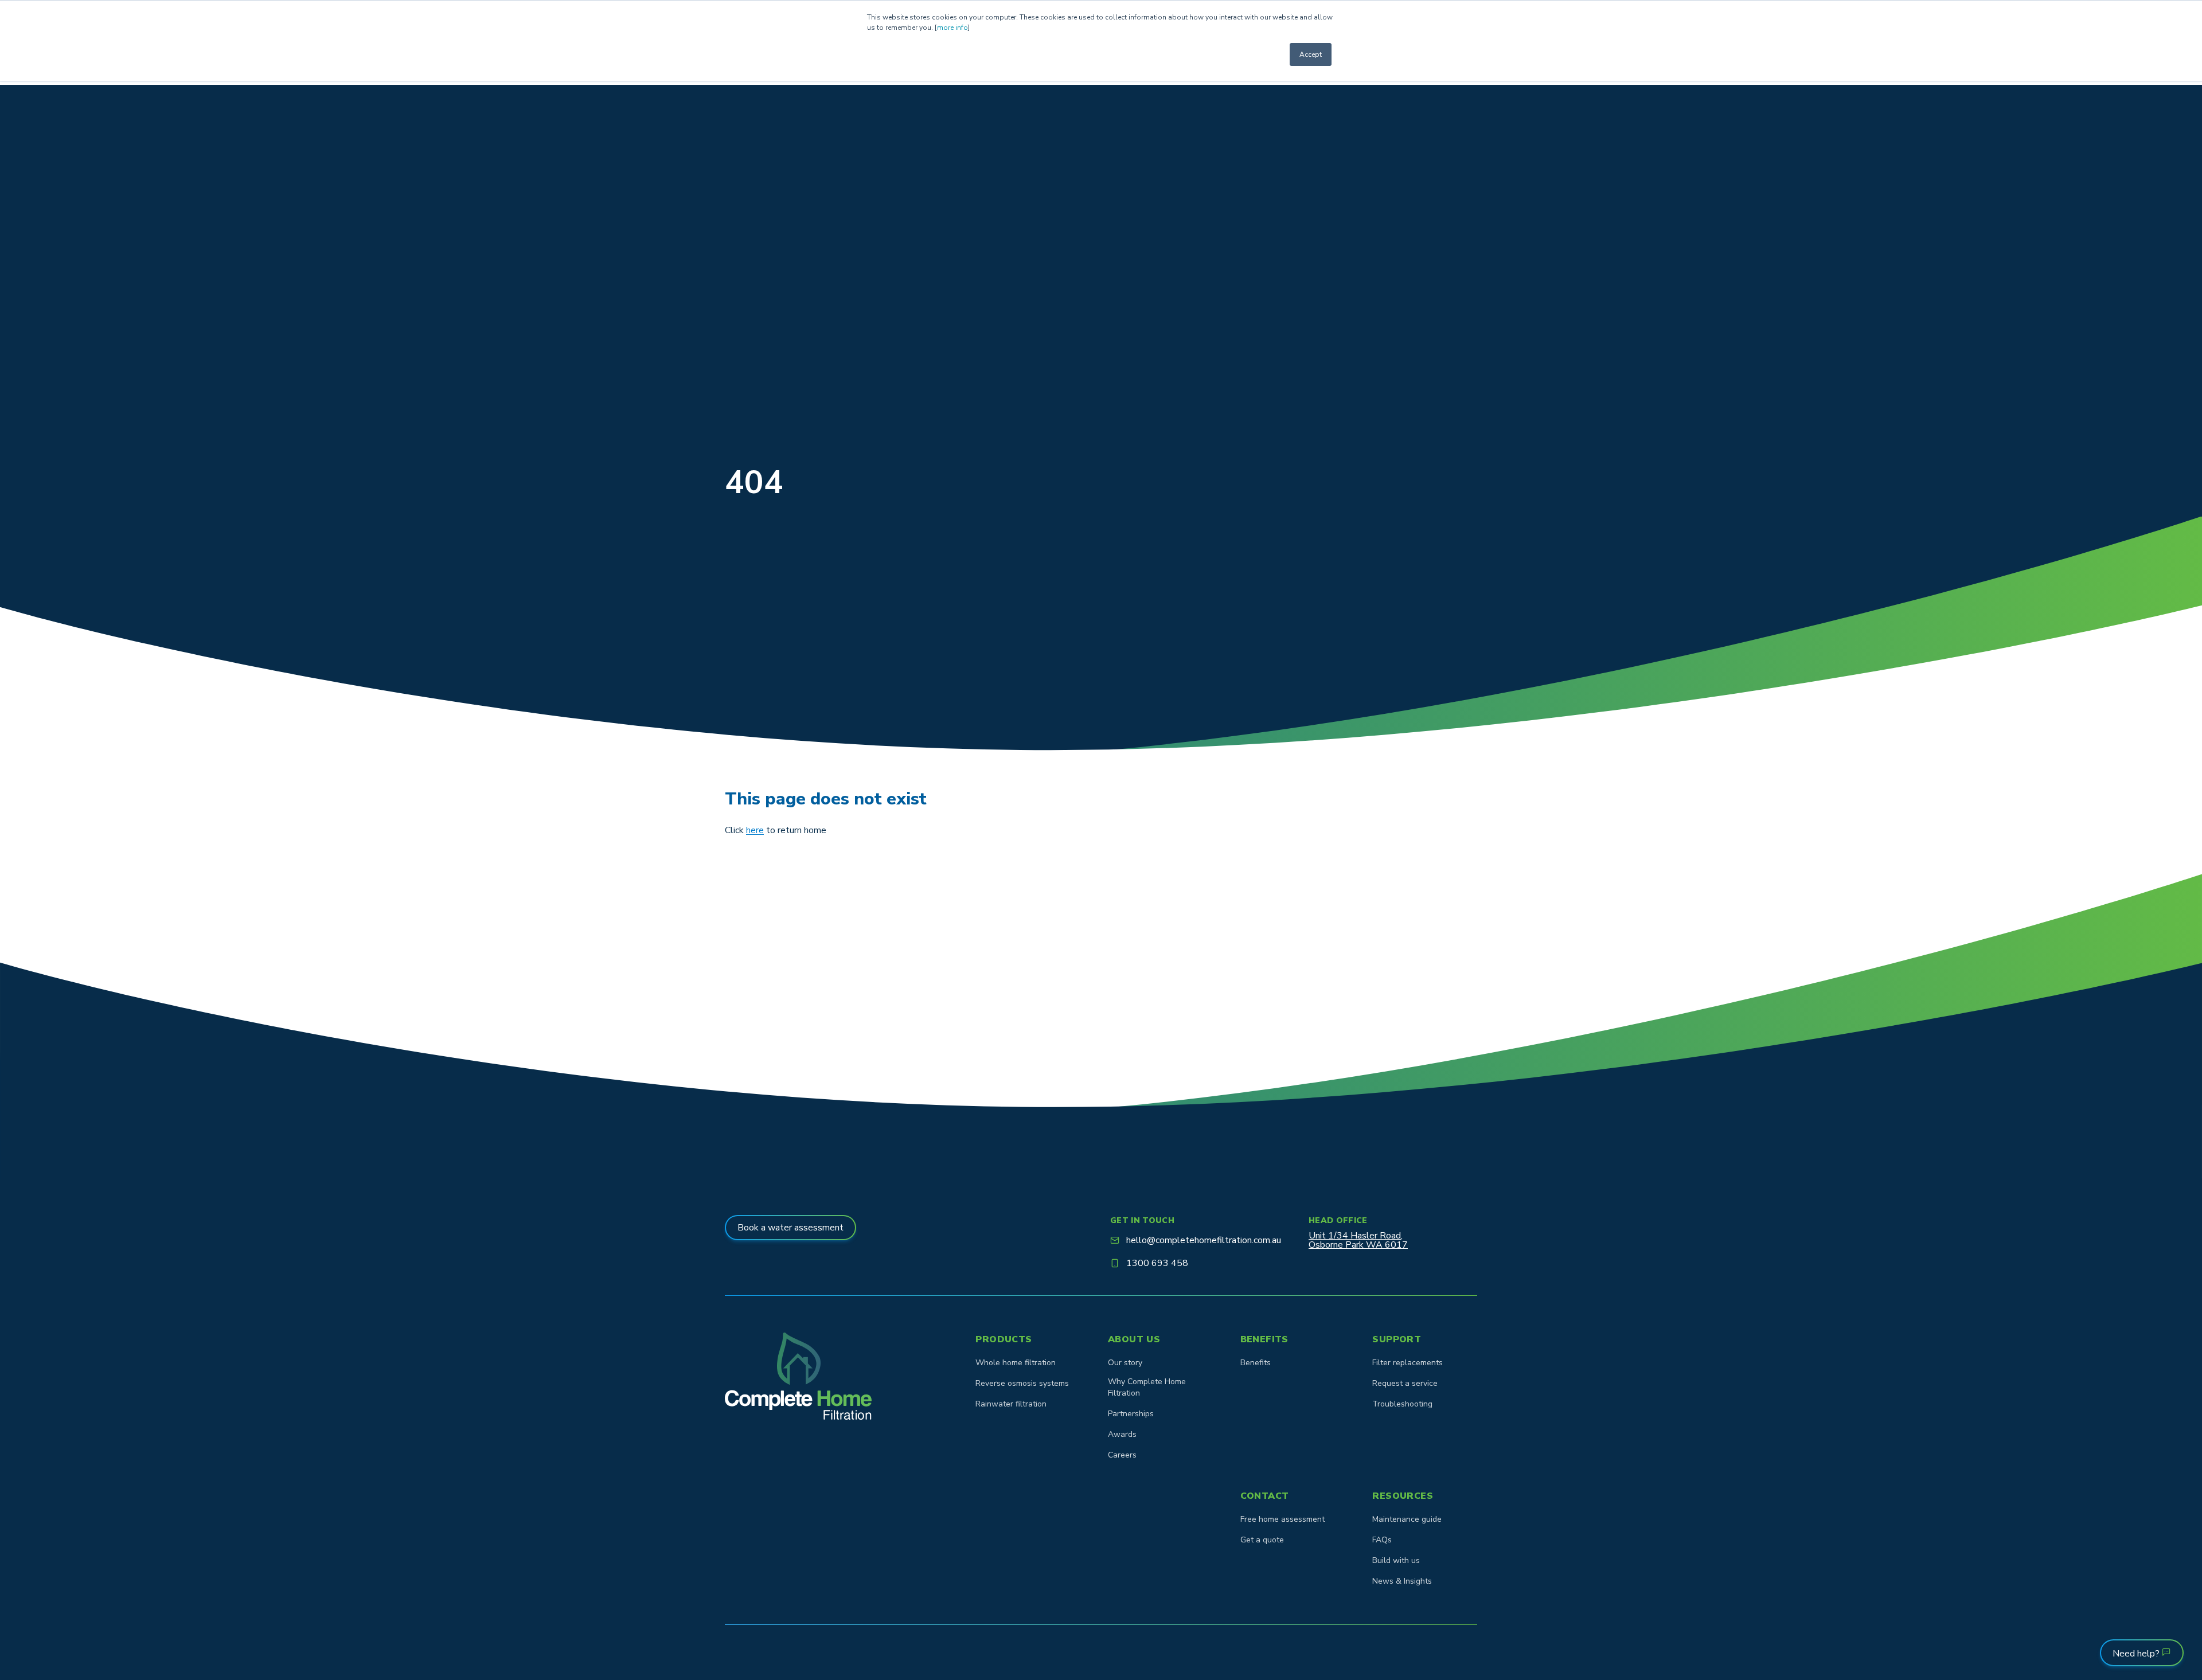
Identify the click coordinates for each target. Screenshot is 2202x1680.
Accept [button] (1311, 54)
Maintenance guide (1407, 1519)
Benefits (1264, 1339)
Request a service (1405, 1383)
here (755, 830)
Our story (1125, 1363)
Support (1397, 1339)
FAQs (1382, 1540)
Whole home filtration (1016, 1363)
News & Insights (1402, 1581)
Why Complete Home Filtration (1147, 1387)
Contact (1265, 1496)
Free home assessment (1282, 1519)
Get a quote (1262, 1540)
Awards (1122, 1434)
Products (1004, 1339)
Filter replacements (1408, 1363)
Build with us (1396, 1560)
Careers (1122, 1455)
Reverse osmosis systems (1022, 1383)
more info (952, 28)
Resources (1403, 1496)
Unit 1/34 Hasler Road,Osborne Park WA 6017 (1358, 1240)
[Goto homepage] (798, 1376)
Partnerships (1131, 1414)
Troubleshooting (1402, 1404)
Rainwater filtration (1011, 1404)
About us (1134, 1339)
